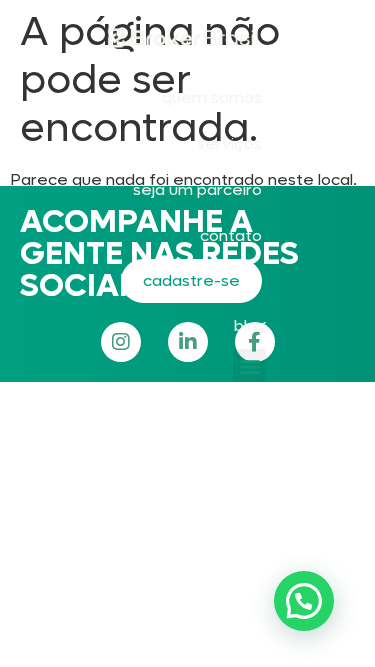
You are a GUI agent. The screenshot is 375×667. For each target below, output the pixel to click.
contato (231, 235)
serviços (229, 143)
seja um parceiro (197, 189)
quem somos (212, 97)
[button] (249, 365)
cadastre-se (191, 280)
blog (250, 325)
